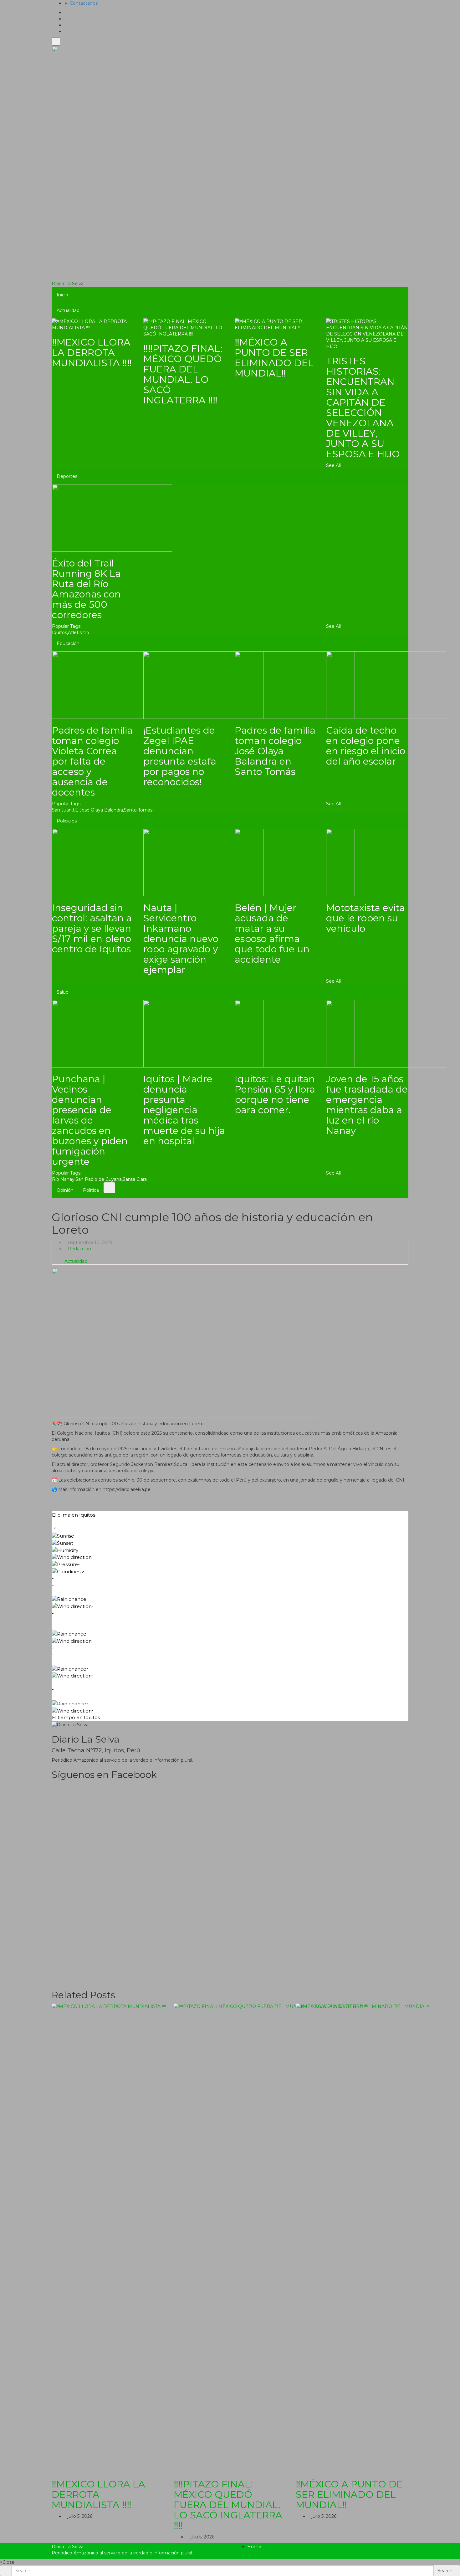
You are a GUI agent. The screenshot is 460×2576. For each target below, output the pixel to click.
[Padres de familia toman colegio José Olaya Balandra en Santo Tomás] (295, 685)
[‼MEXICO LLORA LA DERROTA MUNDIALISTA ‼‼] (93, 324)
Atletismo (79, 632)
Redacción (79, 1249)
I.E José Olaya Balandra (98, 810)
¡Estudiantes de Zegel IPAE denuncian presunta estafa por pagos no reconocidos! (180, 756)
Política (91, 1190)
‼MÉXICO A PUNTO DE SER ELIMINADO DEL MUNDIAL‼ (274, 358)
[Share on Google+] (229, 1499)
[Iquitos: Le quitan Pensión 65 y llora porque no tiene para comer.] (295, 1033)
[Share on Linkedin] (245, 1499)
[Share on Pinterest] (237, 1499)
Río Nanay (63, 1179)
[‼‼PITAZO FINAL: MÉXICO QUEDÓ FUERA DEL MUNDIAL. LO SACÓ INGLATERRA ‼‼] (184, 327)
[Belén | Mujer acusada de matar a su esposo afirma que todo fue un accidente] (295, 862)
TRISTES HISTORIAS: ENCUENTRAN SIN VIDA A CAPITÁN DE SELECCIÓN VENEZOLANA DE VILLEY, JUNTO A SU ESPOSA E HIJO (363, 407)
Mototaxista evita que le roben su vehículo (365, 918)
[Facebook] (66, 19)
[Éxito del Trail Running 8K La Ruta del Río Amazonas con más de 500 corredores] (112, 518)
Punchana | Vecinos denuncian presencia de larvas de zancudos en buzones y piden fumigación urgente (90, 1120)
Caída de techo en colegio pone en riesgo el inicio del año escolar (366, 746)
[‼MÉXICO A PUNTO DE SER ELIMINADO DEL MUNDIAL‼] (276, 324)
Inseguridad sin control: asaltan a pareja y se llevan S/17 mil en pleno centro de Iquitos (92, 928)
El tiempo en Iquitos (76, 1717)
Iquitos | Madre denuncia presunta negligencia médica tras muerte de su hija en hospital (184, 1110)
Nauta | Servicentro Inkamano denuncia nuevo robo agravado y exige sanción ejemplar (181, 939)
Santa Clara (135, 1179)
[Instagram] (66, 31)
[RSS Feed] (66, 13)
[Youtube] (66, 25)
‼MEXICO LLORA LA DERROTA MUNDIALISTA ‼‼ (92, 353)
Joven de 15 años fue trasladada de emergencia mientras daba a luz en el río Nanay (367, 1105)
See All (333, 465)
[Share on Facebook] (214, 1499)
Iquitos (59, 632)
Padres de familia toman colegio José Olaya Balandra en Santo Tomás (275, 751)
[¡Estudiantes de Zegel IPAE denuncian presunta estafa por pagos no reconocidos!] (203, 685)
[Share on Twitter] (221, 1499)
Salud (63, 992)
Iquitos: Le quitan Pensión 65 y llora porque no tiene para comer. (275, 1094)
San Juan (62, 810)
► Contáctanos (81, 3)
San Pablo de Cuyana (99, 1179)
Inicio (62, 295)
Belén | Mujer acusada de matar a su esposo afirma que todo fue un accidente (272, 934)
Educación (68, 643)
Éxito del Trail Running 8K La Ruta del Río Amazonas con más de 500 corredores (86, 589)
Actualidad (68, 310)
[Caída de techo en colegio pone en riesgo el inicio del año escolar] (386, 685)
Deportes (67, 476)
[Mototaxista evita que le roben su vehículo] (386, 862)
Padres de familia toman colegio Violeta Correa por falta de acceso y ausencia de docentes (92, 761)
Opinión (65, 1190)
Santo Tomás (138, 810)
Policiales (67, 821)
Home (254, 2547)
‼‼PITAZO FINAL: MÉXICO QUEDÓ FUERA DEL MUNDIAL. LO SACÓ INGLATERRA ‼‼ (183, 374)
